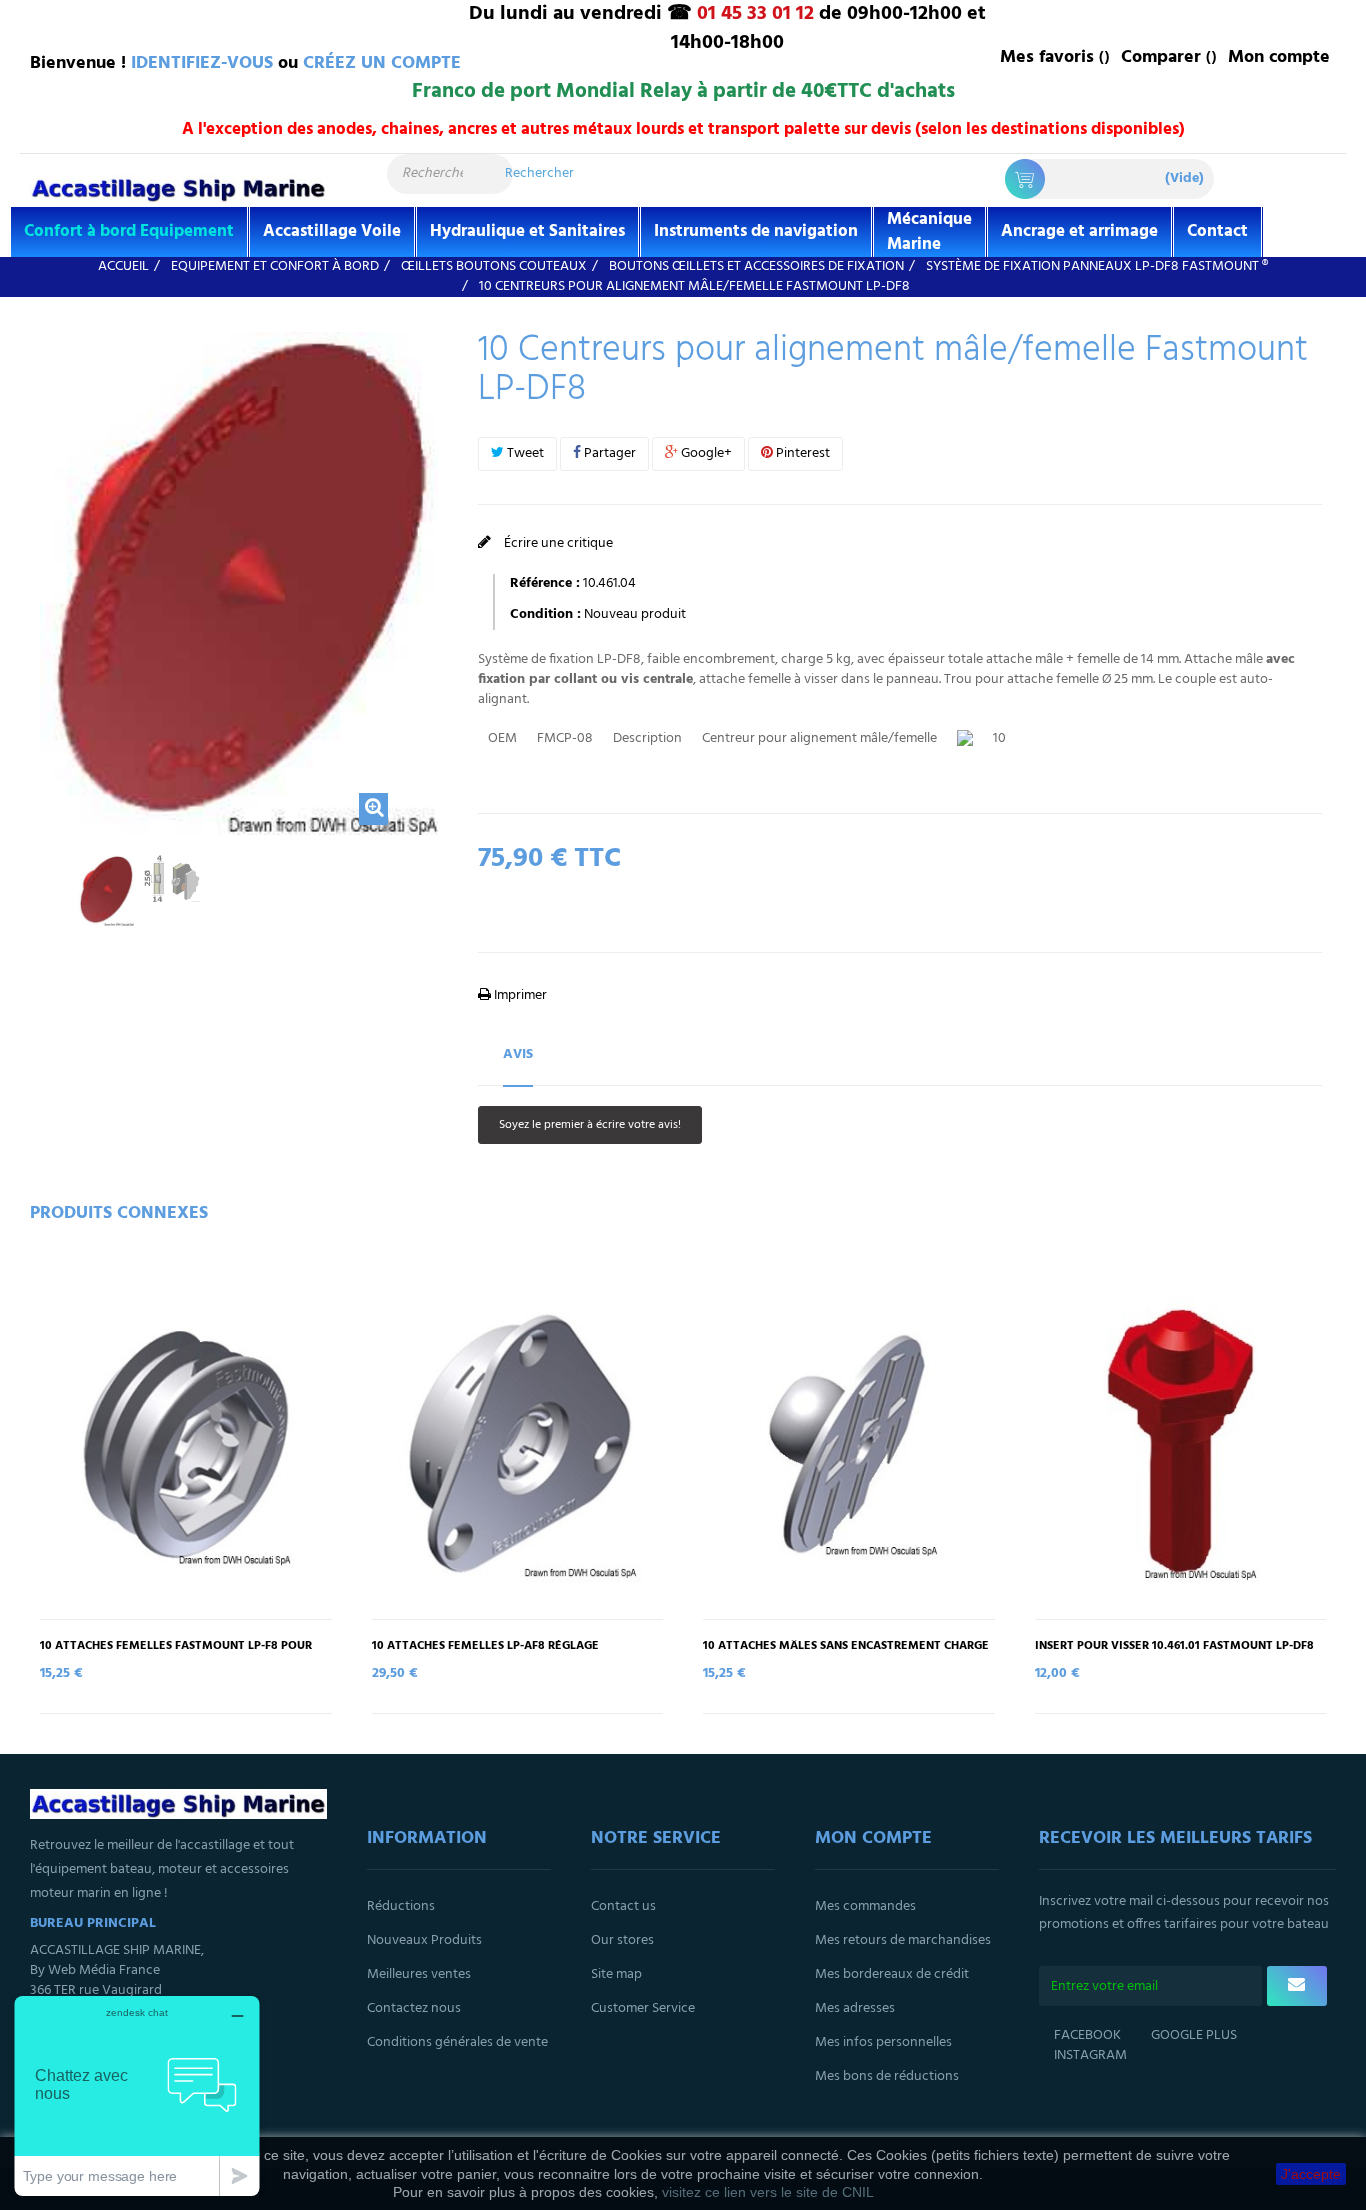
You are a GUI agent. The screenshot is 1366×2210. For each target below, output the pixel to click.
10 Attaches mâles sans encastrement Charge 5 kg (846, 1653)
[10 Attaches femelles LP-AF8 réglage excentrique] (518, 1444)
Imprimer (519, 995)
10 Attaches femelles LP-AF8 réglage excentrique (485, 1653)
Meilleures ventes (419, 1974)
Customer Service (643, 2008)
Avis (518, 1054)
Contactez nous (414, 2008)
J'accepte (1311, 2174)
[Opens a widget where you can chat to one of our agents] (137, 2095)
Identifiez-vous (202, 63)
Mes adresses (855, 2008)
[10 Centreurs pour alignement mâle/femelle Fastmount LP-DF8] (106, 890)
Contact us (623, 1906)
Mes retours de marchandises (903, 1940)
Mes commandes (865, 1906)
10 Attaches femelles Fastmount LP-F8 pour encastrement (176, 1653)
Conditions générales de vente (457, 2042)
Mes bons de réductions (887, 2076)
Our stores (622, 1940)
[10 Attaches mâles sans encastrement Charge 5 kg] (849, 1444)
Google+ (705, 453)
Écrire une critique (557, 543)
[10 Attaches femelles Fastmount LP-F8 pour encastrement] (186, 1444)
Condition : (545, 615)
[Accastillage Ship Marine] (178, 188)
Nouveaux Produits (424, 1940)
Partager (608, 453)
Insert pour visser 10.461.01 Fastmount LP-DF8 (1174, 1646)
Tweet (524, 453)
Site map (616, 1974)
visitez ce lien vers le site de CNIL (768, 2192)
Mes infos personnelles (883, 2042)
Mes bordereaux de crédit (892, 1974)
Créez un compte (382, 63)
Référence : (545, 584)
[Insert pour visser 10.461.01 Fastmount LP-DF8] (1181, 1444)
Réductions (401, 1906)
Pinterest (801, 453)
